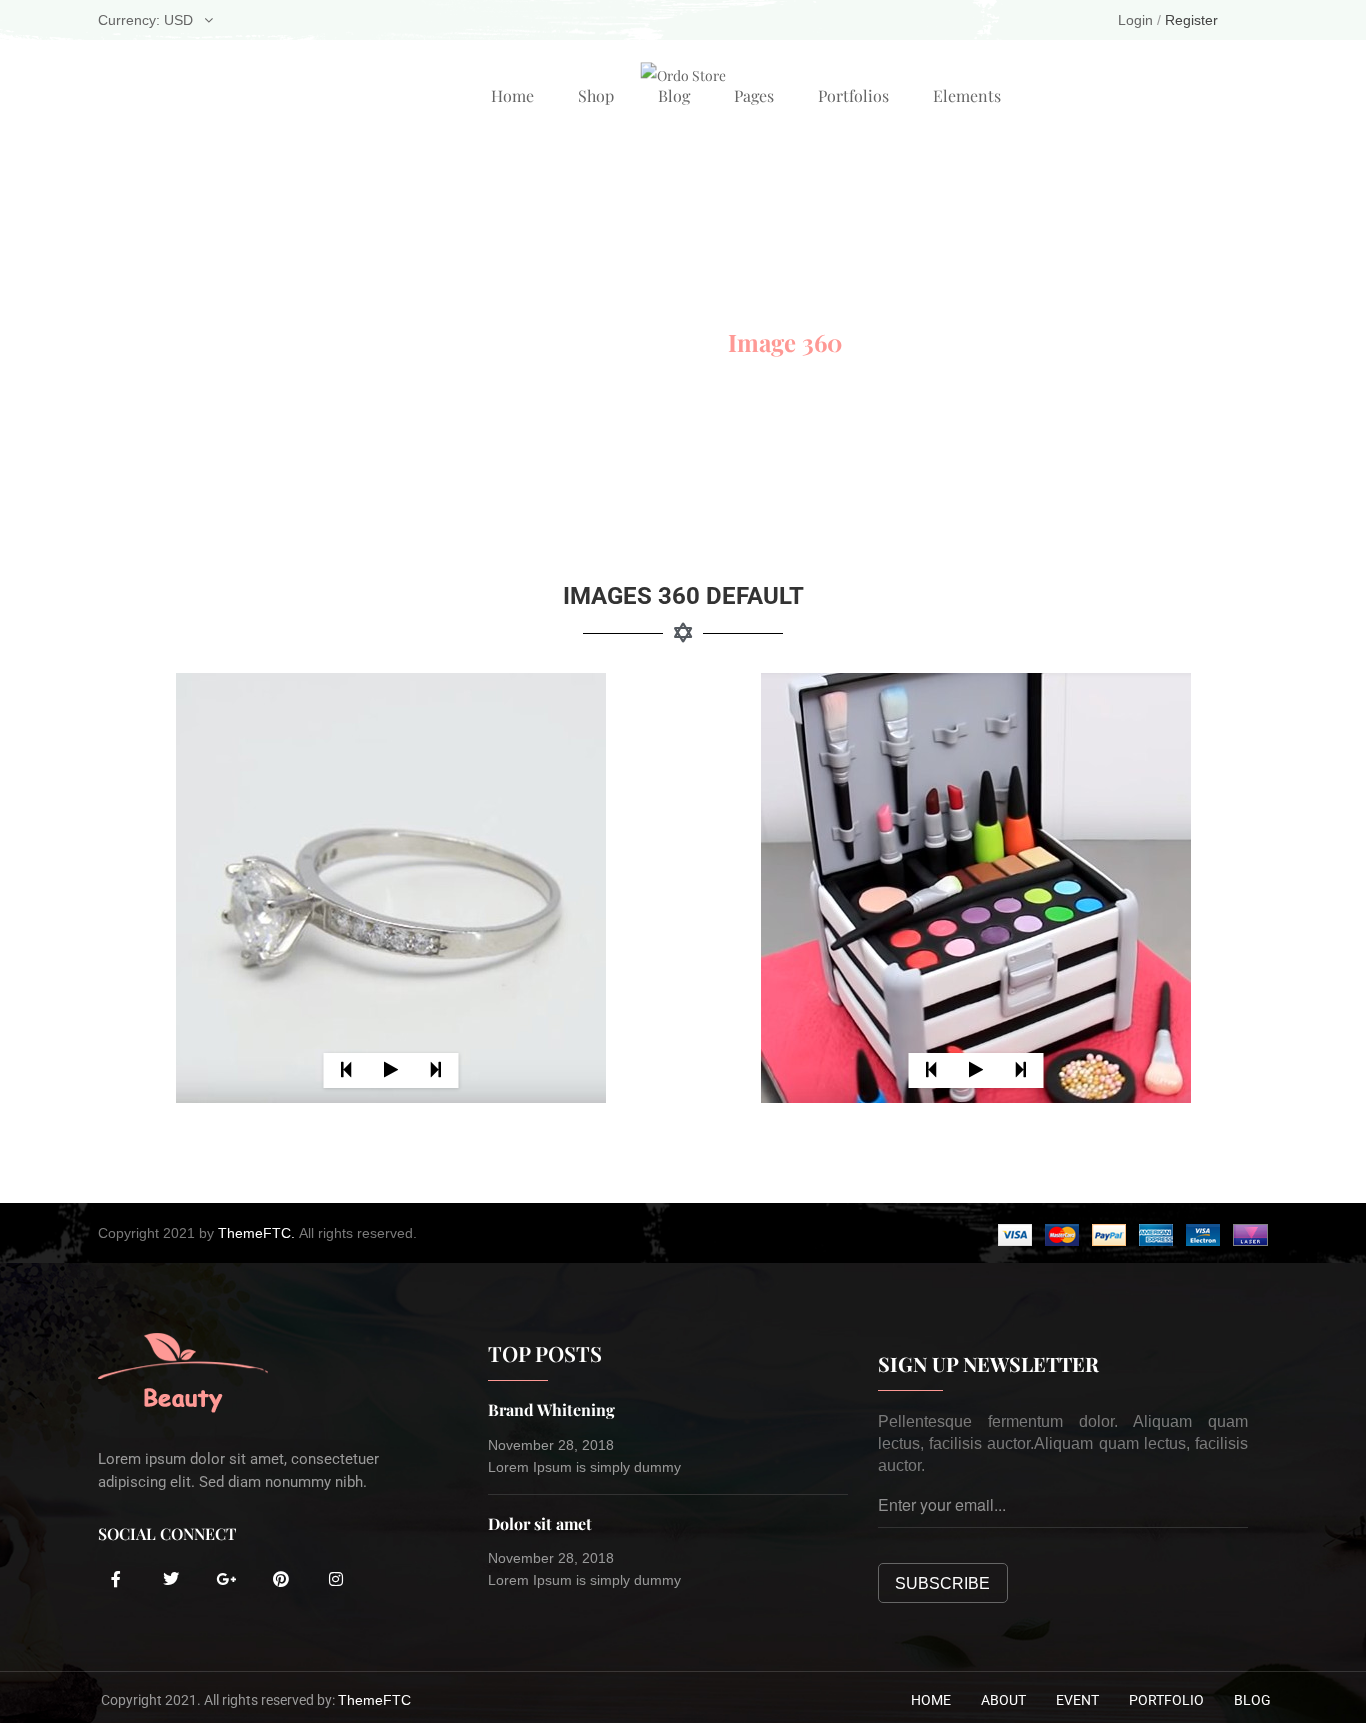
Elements (967, 95)
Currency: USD (145, 20)
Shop (596, 95)
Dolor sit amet (540, 1523)
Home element (607, 342)
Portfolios (853, 95)
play (390, 1070)
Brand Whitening (551, 1409)
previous (345, 1070)
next (435, 1070)
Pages (754, 95)
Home (512, 95)
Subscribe (942, 1583)
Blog (674, 95)
